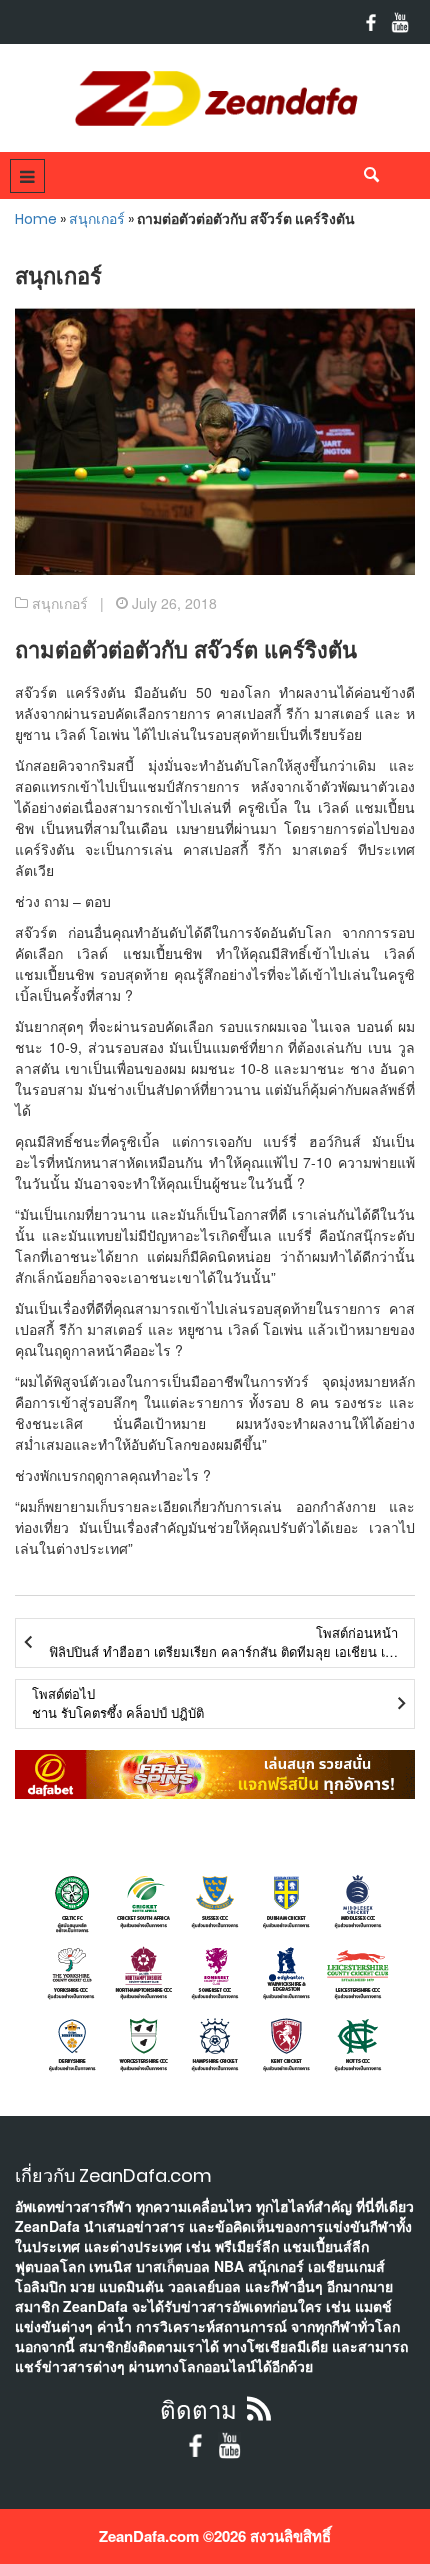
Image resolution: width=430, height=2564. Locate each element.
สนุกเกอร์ (97, 219)
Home (36, 219)
